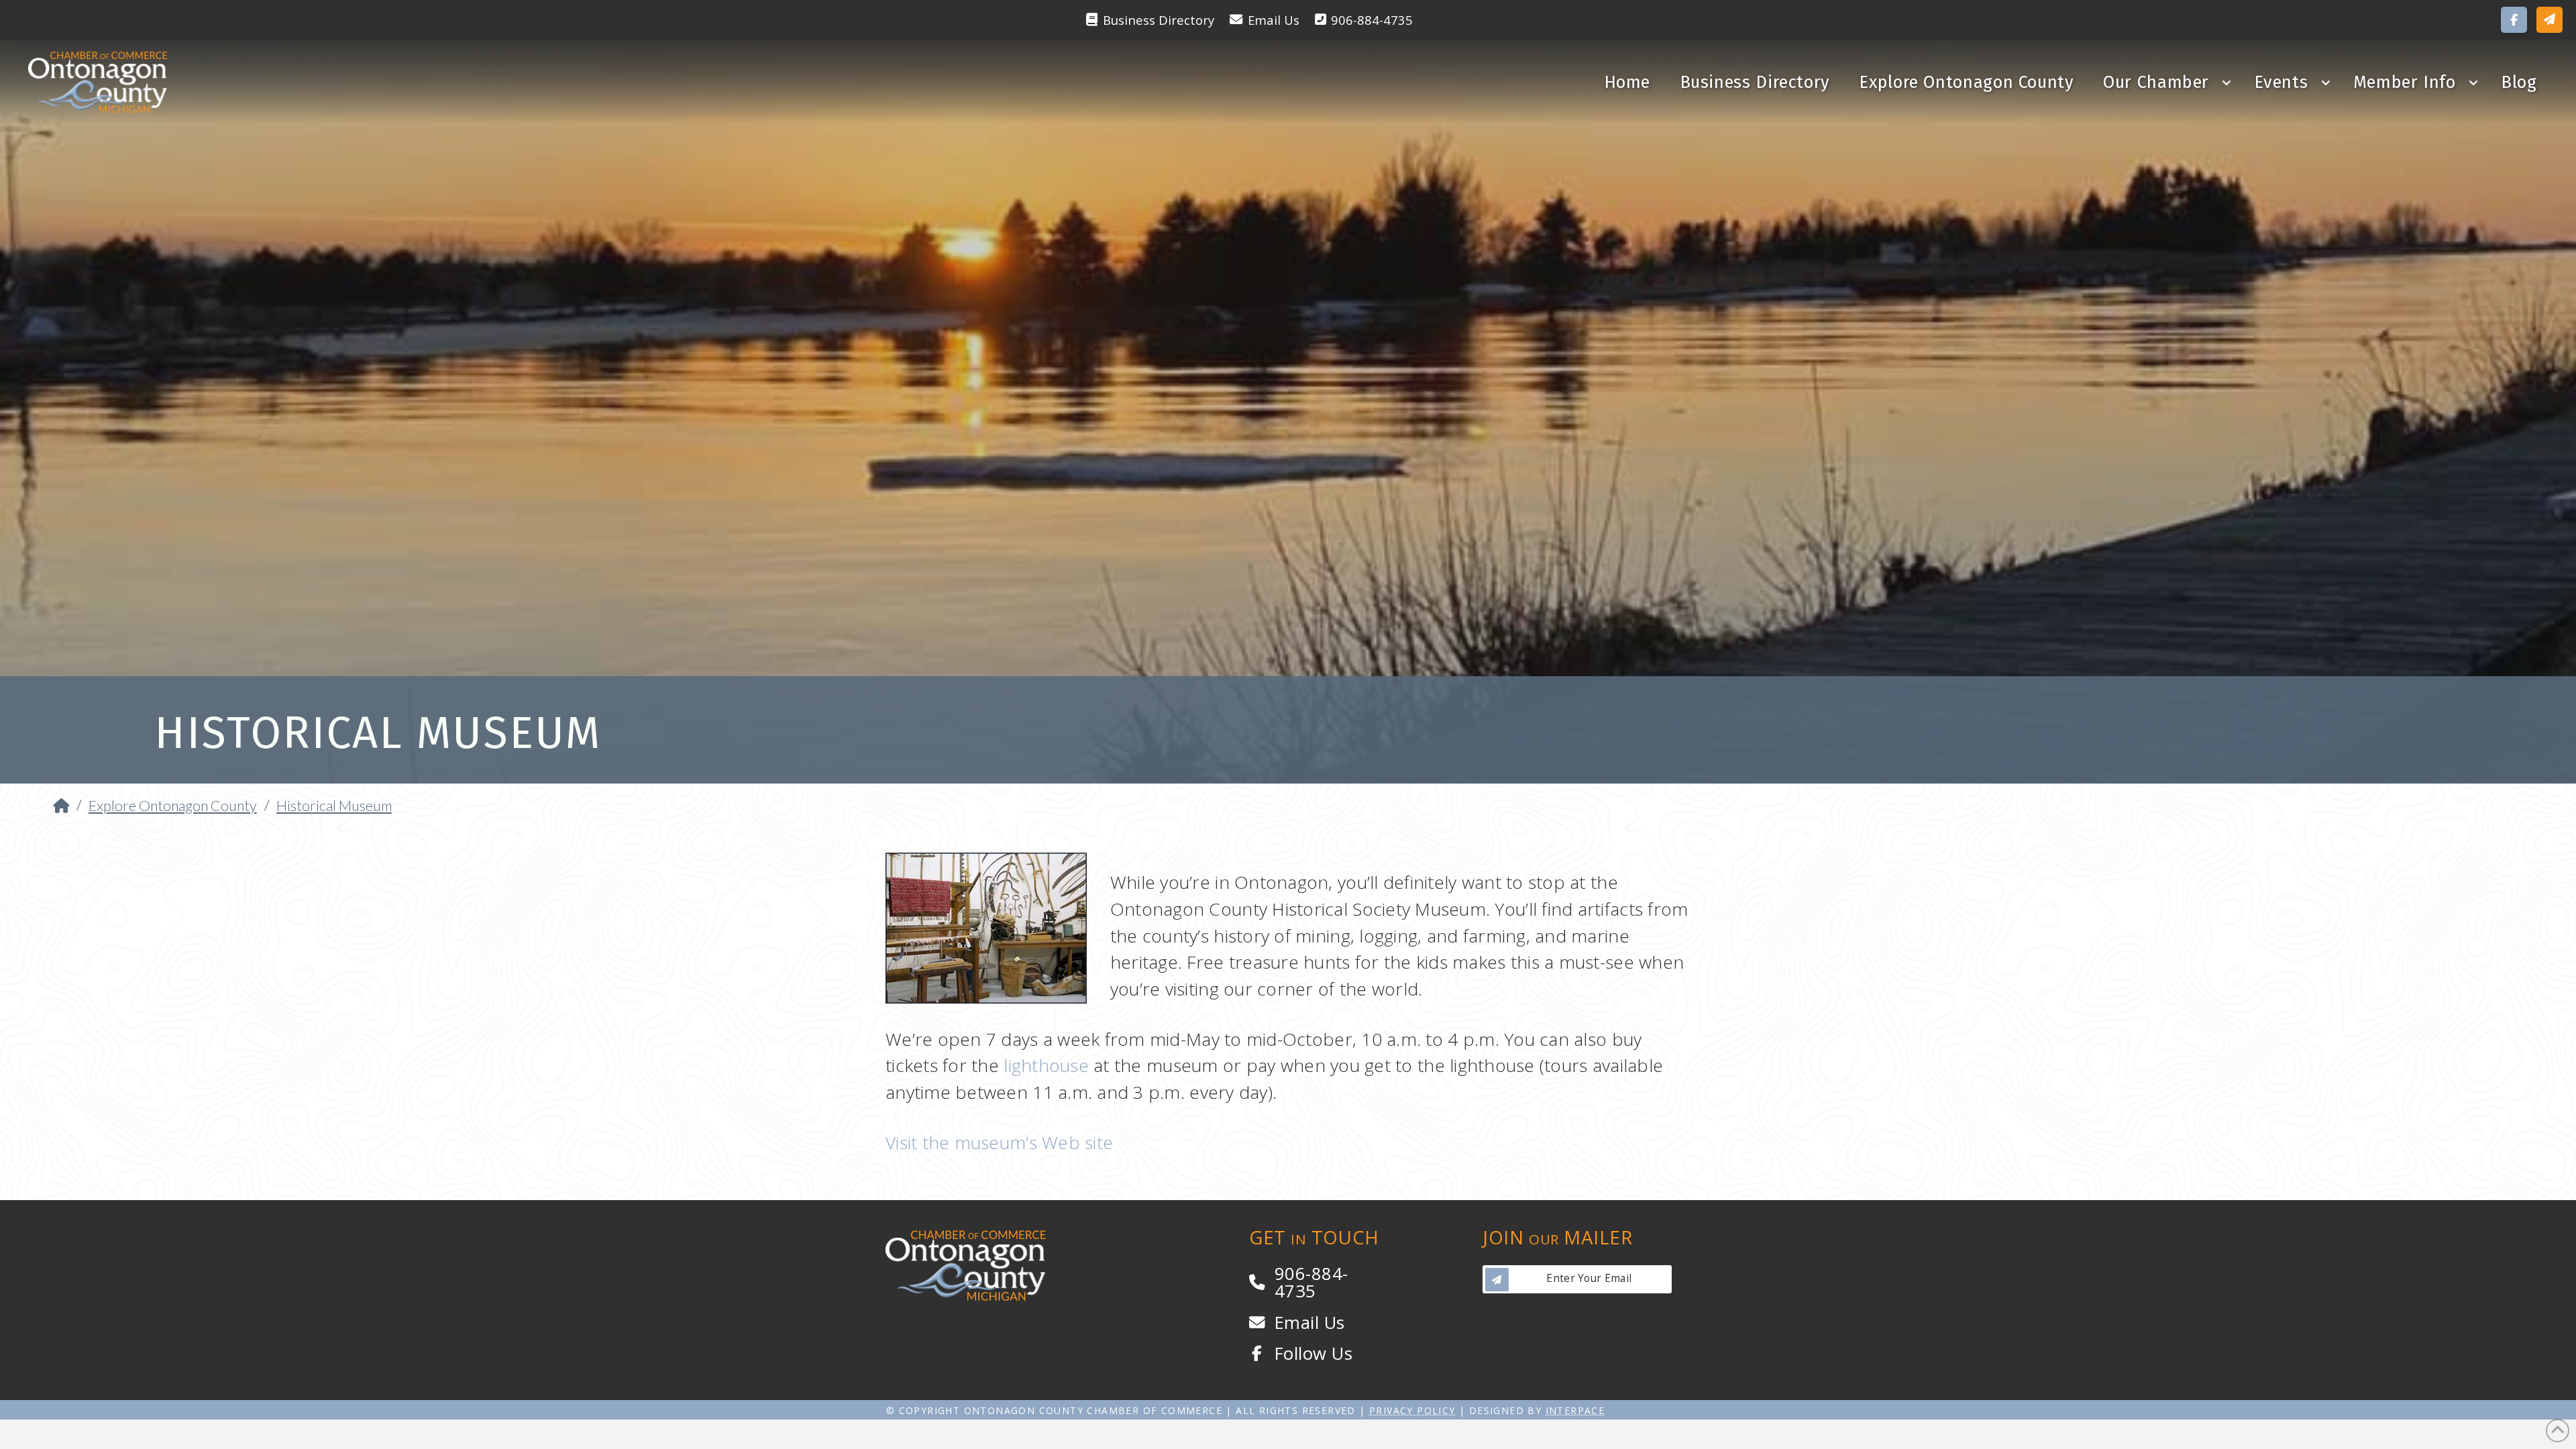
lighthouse (1046, 1065)
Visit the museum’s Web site (999, 1142)
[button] (2550, 20)
